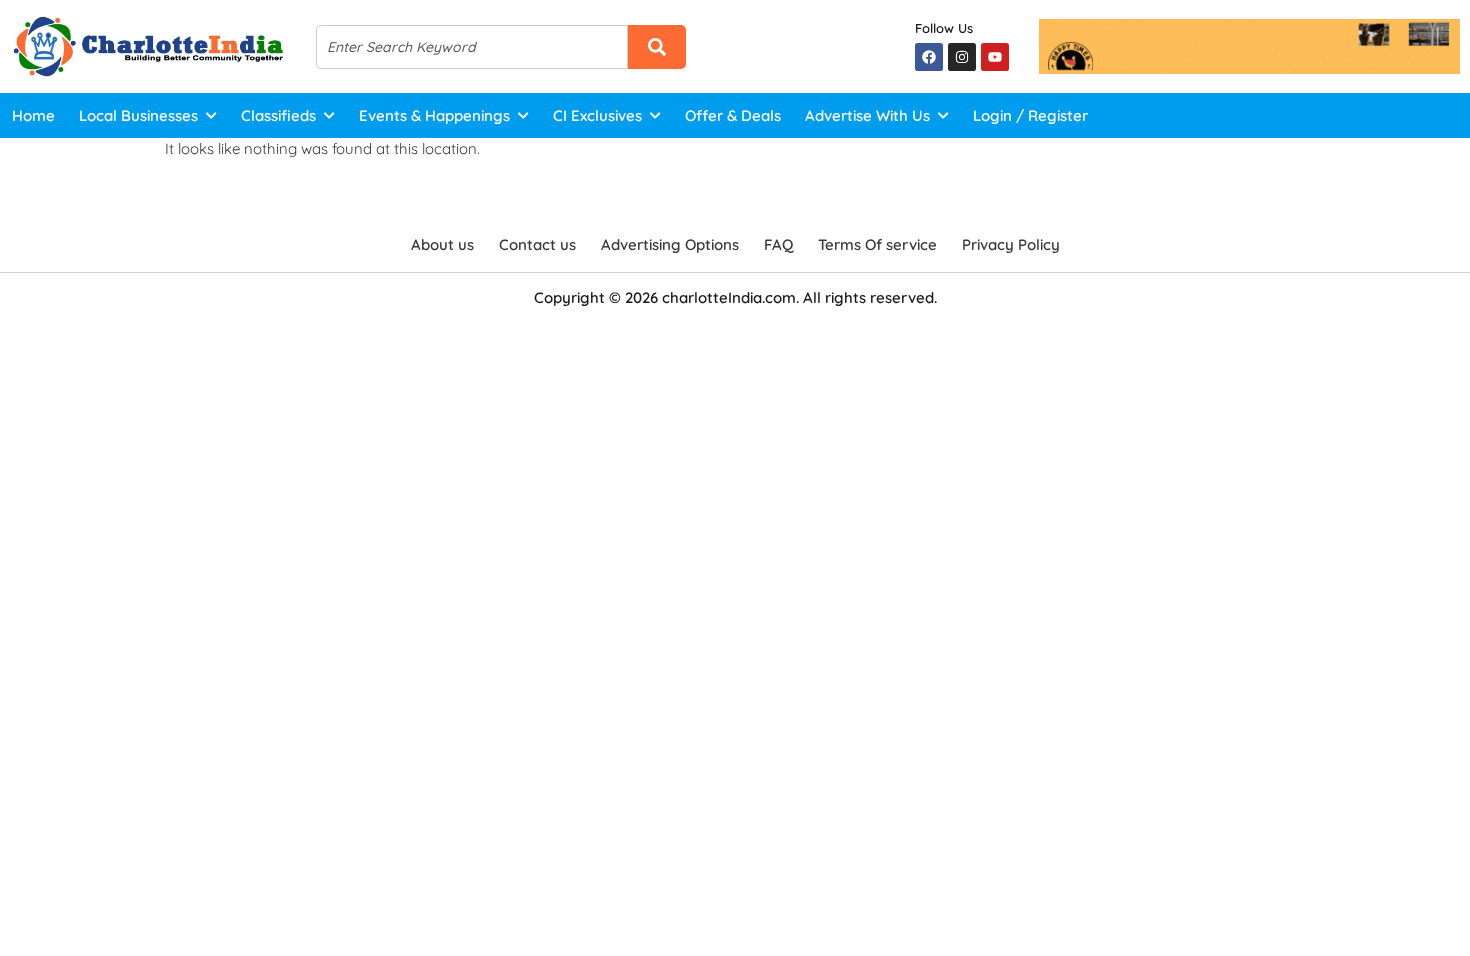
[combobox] (472, 47)
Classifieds (278, 115)
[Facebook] (929, 57)
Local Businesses (138, 115)
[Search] (657, 47)
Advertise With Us (867, 115)
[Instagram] (962, 57)
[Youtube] (995, 57)
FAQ (778, 244)
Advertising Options (670, 244)
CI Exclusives (597, 115)
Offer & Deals (733, 115)
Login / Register (1030, 115)
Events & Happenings (434, 115)
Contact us (537, 244)
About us (442, 244)
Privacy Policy (1011, 244)
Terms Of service (877, 244)
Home (33, 115)
